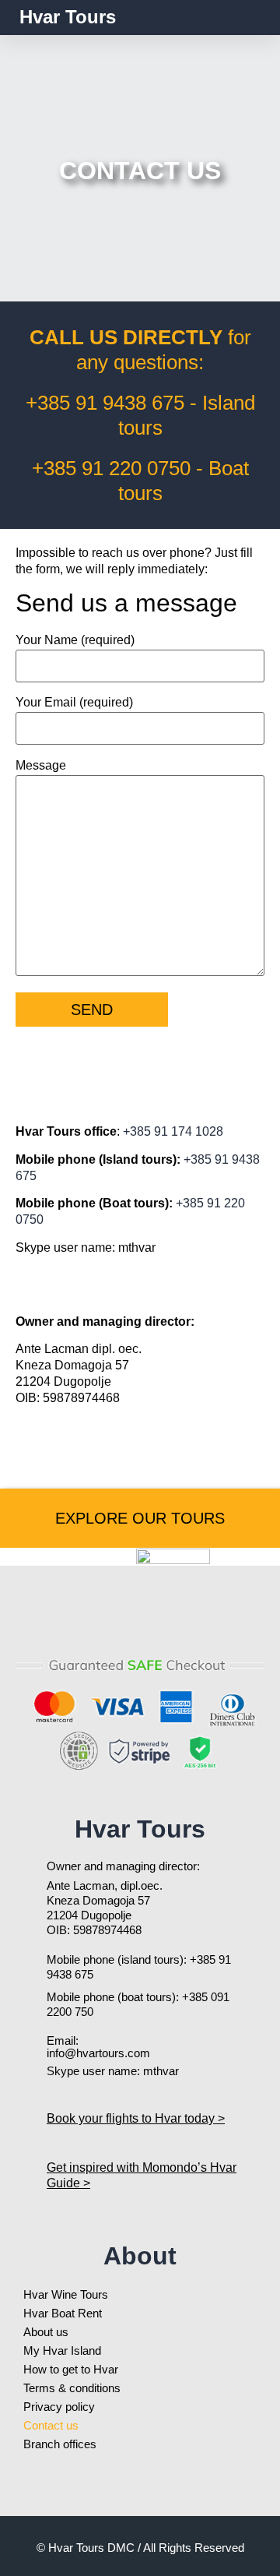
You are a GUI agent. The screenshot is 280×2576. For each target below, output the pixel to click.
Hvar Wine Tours (66, 2294)
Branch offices (60, 2444)
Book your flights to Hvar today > (136, 2118)
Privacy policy (59, 2407)
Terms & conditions (72, 2388)
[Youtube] (101, 1624)
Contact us (51, 2425)
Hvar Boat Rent (63, 2313)
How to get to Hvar (71, 2369)
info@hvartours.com (98, 2053)
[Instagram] (179, 1624)
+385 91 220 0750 (111, 468)
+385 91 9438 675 (105, 403)
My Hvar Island (62, 2350)
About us (46, 2332)
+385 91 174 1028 (173, 1131)
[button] (250, 18)
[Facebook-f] (140, 1624)
